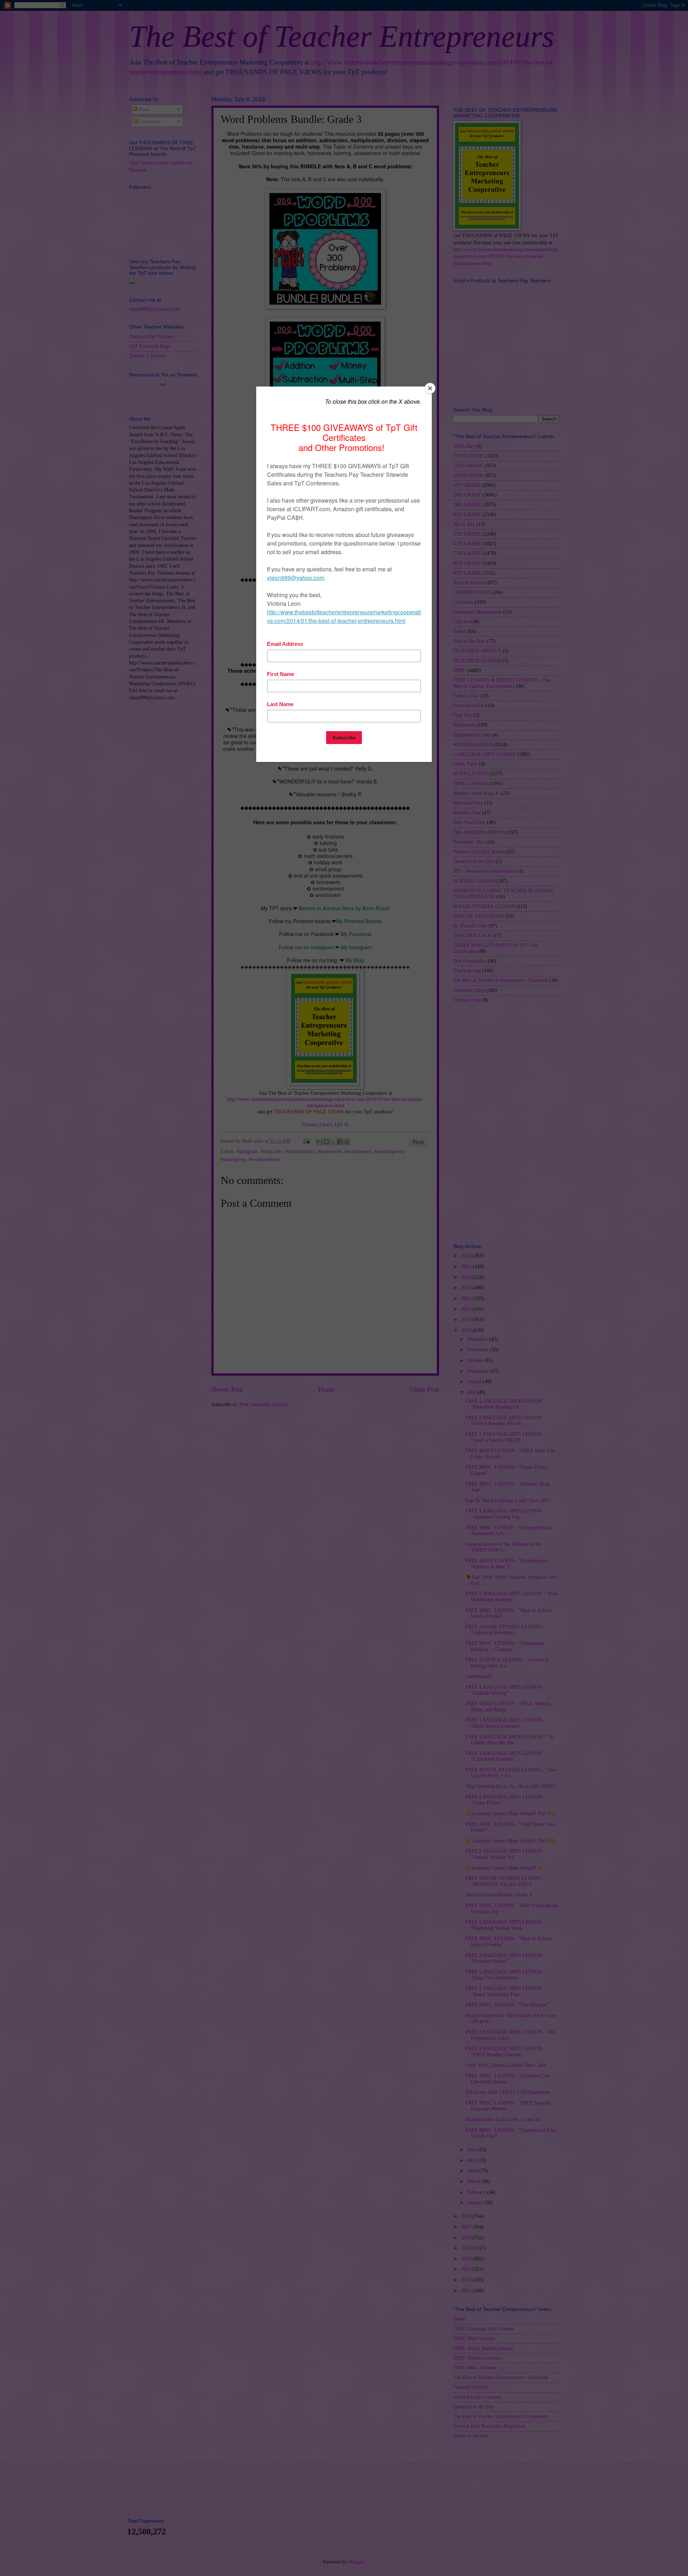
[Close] (430, 388)
